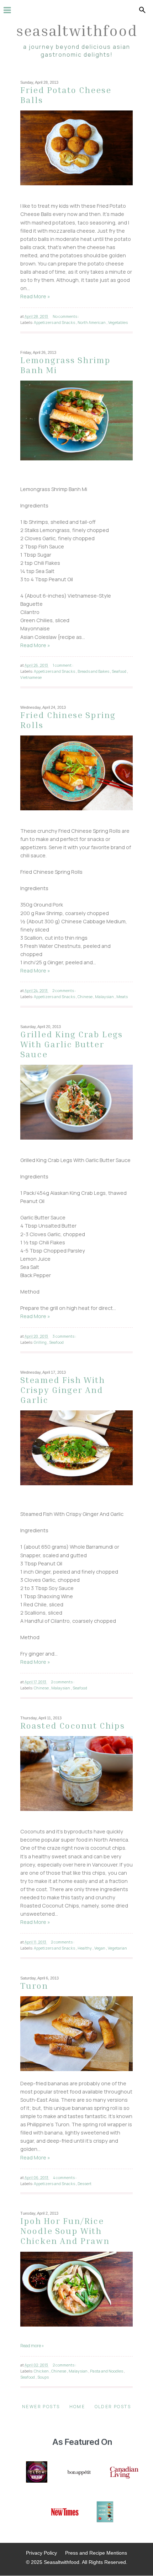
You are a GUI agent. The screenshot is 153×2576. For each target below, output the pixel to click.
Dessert (85, 2183)
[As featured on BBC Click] (37, 2473)
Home (77, 2407)
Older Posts (113, 2407)
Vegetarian (117, 1948)
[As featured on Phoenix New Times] (65, 2513)
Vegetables (118, 322)
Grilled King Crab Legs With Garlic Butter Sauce (72, 1044)
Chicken (42, 2371)
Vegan (100, 1948)
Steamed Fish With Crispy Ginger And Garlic (63, 1390)
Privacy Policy (41, 2553)
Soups (43, 2377)
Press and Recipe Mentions (96, 2553)
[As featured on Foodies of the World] (105, 2513)
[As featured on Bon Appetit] (79, 2473)
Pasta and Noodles (107, 2371)
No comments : (66, 316)
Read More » (35, 296)
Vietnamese (31, 677)
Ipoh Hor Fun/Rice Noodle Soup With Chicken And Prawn (65, 2231)
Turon (34, 1986)
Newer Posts (41, 2407)
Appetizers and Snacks (55, 322)
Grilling (41, 1342)
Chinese (85, 997)
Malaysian (105, 997)
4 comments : (65, 2177)
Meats (122, 997)
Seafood (119, 671)
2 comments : (64, 990)
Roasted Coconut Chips (73, 1725)
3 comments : (64, 1336)
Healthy (85, 1948)
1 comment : (63, 665)
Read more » (32, 2346)
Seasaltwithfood (77, 30)
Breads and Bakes (94, 671)
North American (92, 322)
